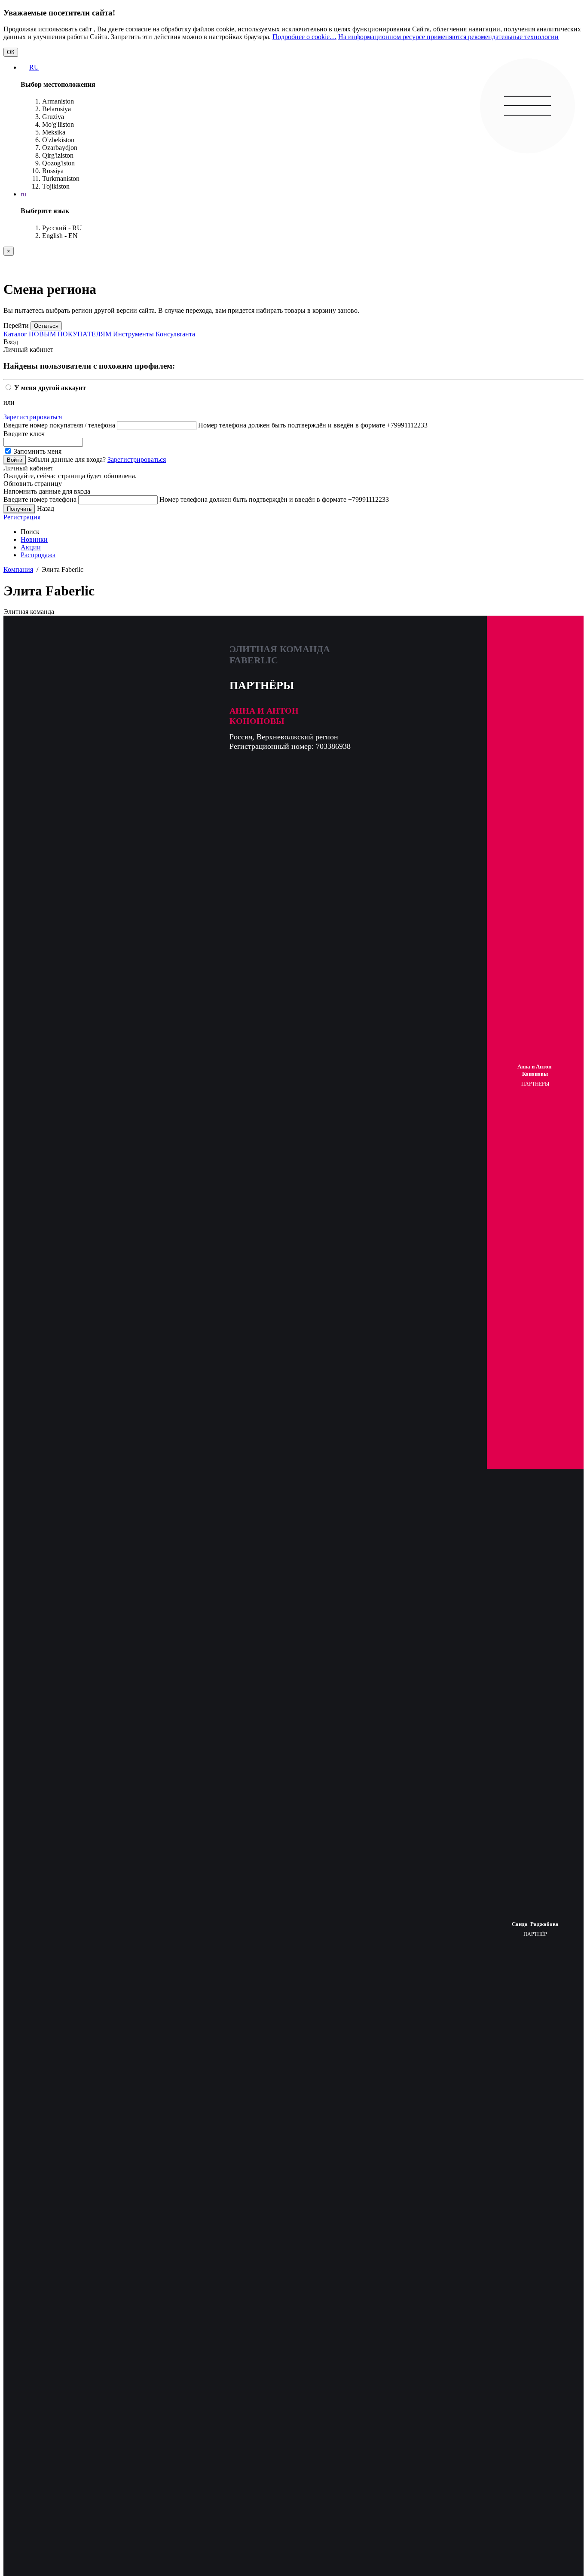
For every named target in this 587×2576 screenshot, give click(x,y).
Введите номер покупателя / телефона (59, 425)
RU (34, 67)
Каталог (15, 334)
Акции (31, 547)
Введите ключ (24, 434)
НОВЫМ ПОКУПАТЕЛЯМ (70, 334)
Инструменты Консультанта (154, 334)
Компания (18, 569)
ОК (11, 52)
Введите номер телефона (40, 499)
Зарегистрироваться (33, 417)
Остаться (46, 326)
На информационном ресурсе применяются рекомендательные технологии (448, 37)
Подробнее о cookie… (304, 37)
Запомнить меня (37, 451)
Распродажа (38, 555)
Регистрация (22, 517)
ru (23, 194)
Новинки (34, 539)
